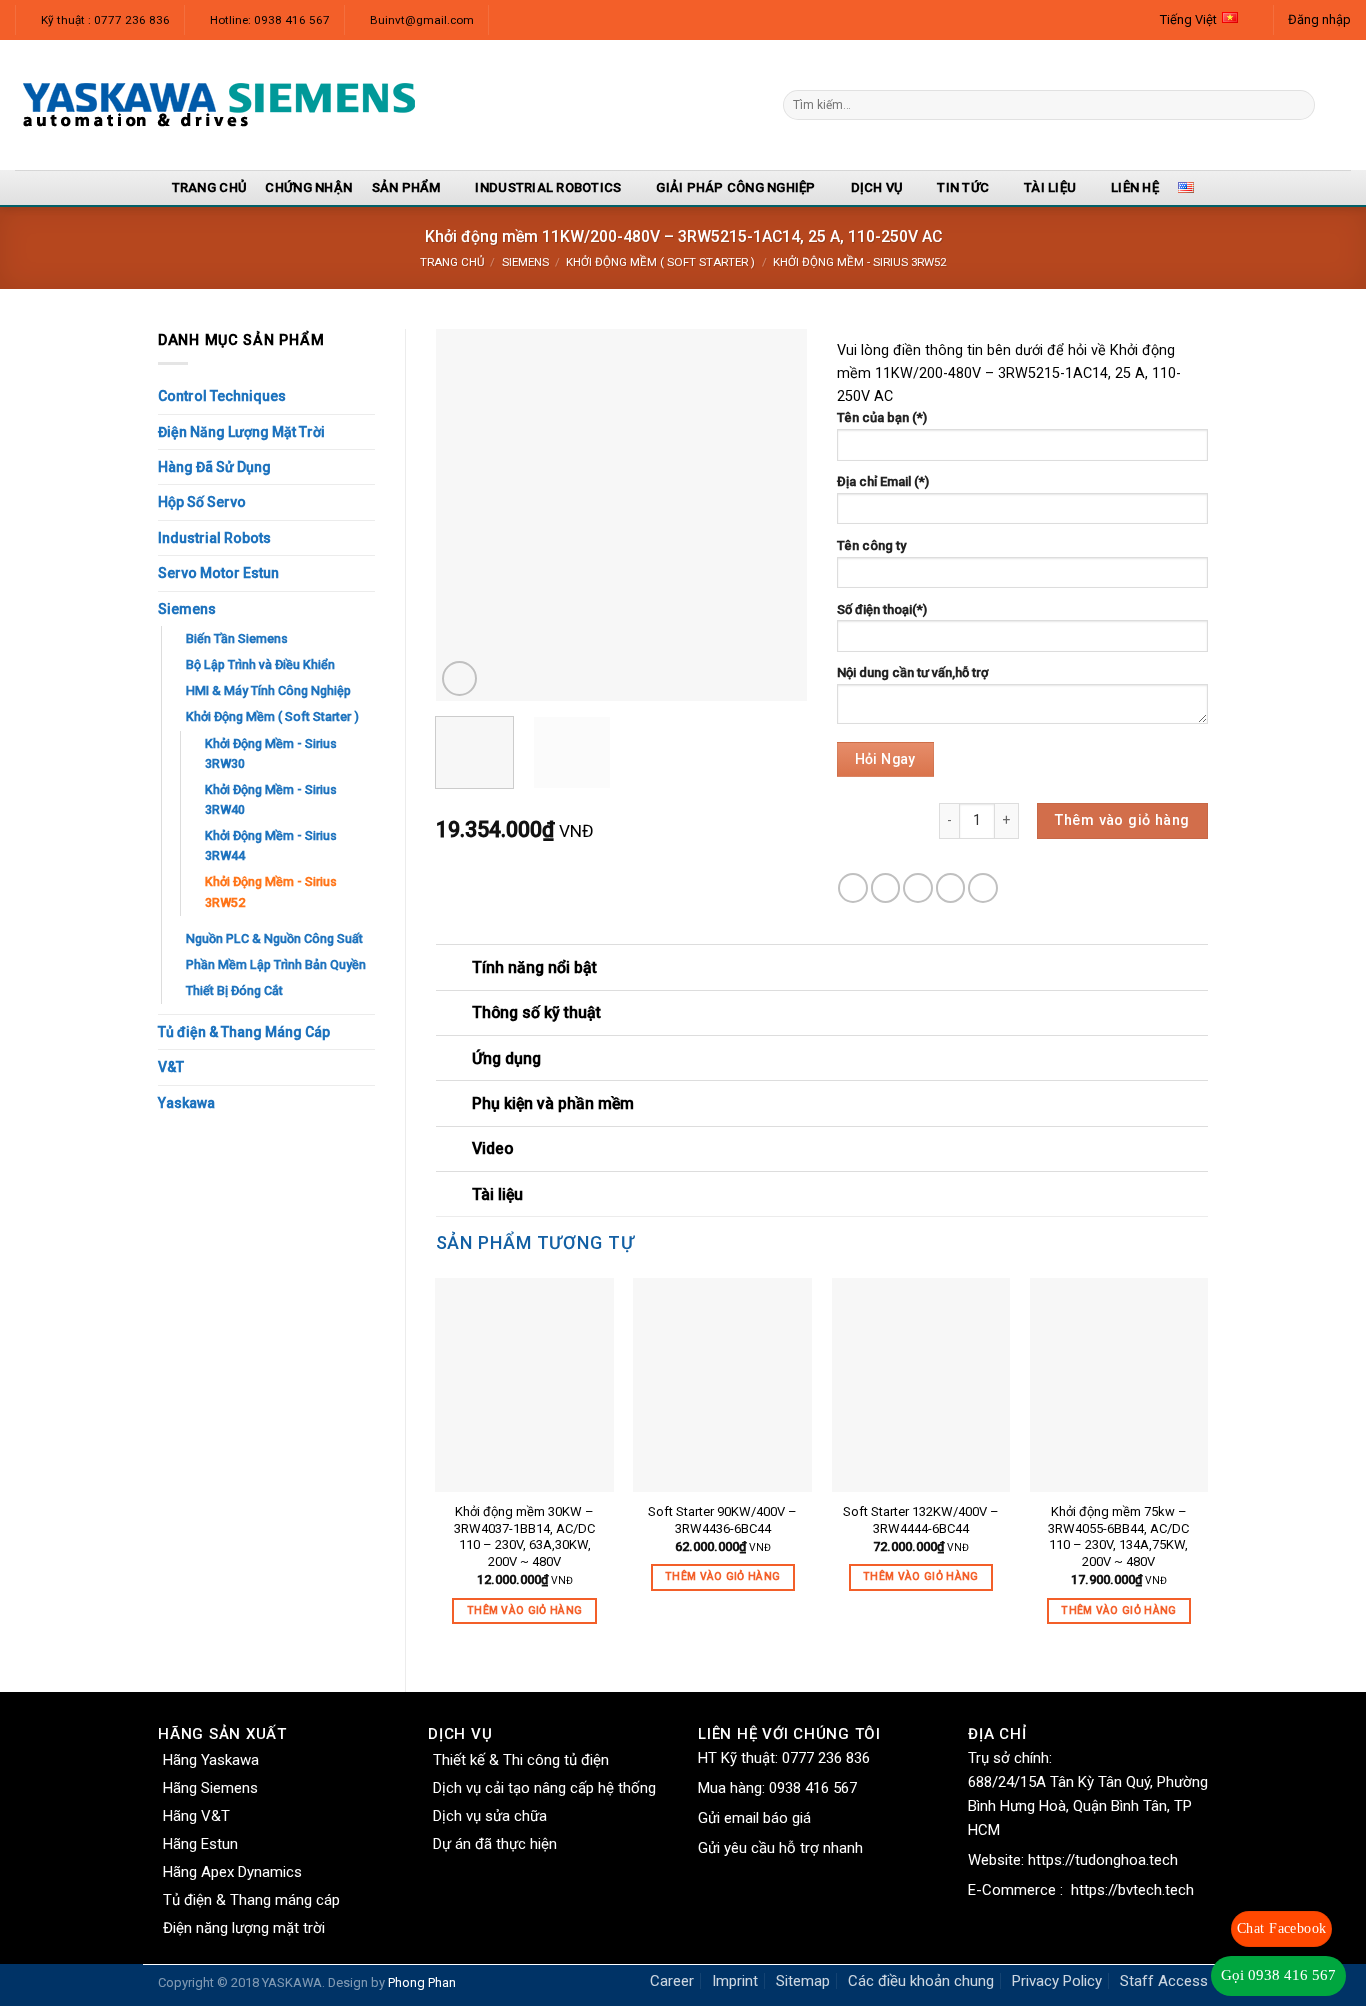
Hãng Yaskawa (211, 1760)
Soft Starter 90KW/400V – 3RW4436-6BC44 (722, 1520)
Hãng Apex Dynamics (232, 1872)
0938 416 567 (813, 1788)
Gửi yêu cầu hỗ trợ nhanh (780, 1848)
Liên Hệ (1135, 187)
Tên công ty (871, 545)
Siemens (525, 262)
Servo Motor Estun (218, 573)
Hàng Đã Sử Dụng (214, 467)
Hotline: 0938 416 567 (270, 20)
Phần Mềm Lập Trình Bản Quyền (276, 964)
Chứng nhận (308, 187)
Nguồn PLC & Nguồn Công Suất (274, 938)
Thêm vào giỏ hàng (1122, 820)
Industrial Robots (214, 538)
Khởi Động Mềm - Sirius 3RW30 (271, 753)
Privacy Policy (1057, 1981)
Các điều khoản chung (921, 1981)
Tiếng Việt (1188, 19)
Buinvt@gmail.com (422, 20)
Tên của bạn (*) (882, 417)
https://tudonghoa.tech (1103, 1860)
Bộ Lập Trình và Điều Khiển (260, 664)
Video (492, 1148)
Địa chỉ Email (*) (883, 481)
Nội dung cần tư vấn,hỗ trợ (912, 672)
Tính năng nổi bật (534, 967)
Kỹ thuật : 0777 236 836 (105, 20)
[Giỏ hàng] (1341, 105)
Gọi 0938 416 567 (1278, 1975)
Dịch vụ (877, 187)
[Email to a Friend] (918, 888)
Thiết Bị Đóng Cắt (234, 990)
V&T (171, 1067)
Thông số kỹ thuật (536, 1012)
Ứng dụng (506, 1058)
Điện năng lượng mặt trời (244, 1928)
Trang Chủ (209, 187)
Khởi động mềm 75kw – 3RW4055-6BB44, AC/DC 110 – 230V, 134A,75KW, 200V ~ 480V (1118, 1537)
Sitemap (803, 1981)
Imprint (735, 1981)
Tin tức (963, 187)
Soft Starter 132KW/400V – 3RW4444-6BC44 (921, 1520)
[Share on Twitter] (886, 888)
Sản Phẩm (406, 187)
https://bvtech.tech (1132, 1890)
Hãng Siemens (210, 1788)
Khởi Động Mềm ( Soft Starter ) (660, 262)
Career (672, 1981)
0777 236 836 (826, 1758)
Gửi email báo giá (754, 1818)
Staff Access (1164, 1981)
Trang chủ (452, 262)
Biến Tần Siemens (237, 638)
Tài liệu (1050, 187)
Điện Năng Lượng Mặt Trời (241, 432)
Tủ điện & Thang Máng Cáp (244, 1032)
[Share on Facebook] (853, 888)
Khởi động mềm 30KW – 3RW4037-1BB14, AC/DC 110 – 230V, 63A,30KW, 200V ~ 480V (524, 1537)
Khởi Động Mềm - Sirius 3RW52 (859, 262)
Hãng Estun (200, 1844)
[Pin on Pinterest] (951, 888)
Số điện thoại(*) (882, 609)
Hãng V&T (196, 1816)
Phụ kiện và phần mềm (553, 1103)
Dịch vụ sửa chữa (490, 1816)
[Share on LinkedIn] (983, 888)
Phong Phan (422, 1982)
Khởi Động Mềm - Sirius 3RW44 (271, 845)
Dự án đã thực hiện (495, 1844)
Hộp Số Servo (202, 502)
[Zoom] (459, 678)
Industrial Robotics (548, 187)
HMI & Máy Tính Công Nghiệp (268, 690)
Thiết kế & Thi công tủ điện (521, 1760)
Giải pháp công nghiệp (735, 187)
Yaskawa (186, 1103)
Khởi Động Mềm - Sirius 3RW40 (271, 799)
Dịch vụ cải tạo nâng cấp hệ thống (544, 1788)
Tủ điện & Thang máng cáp (251, 1900)
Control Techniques (222, 396)
